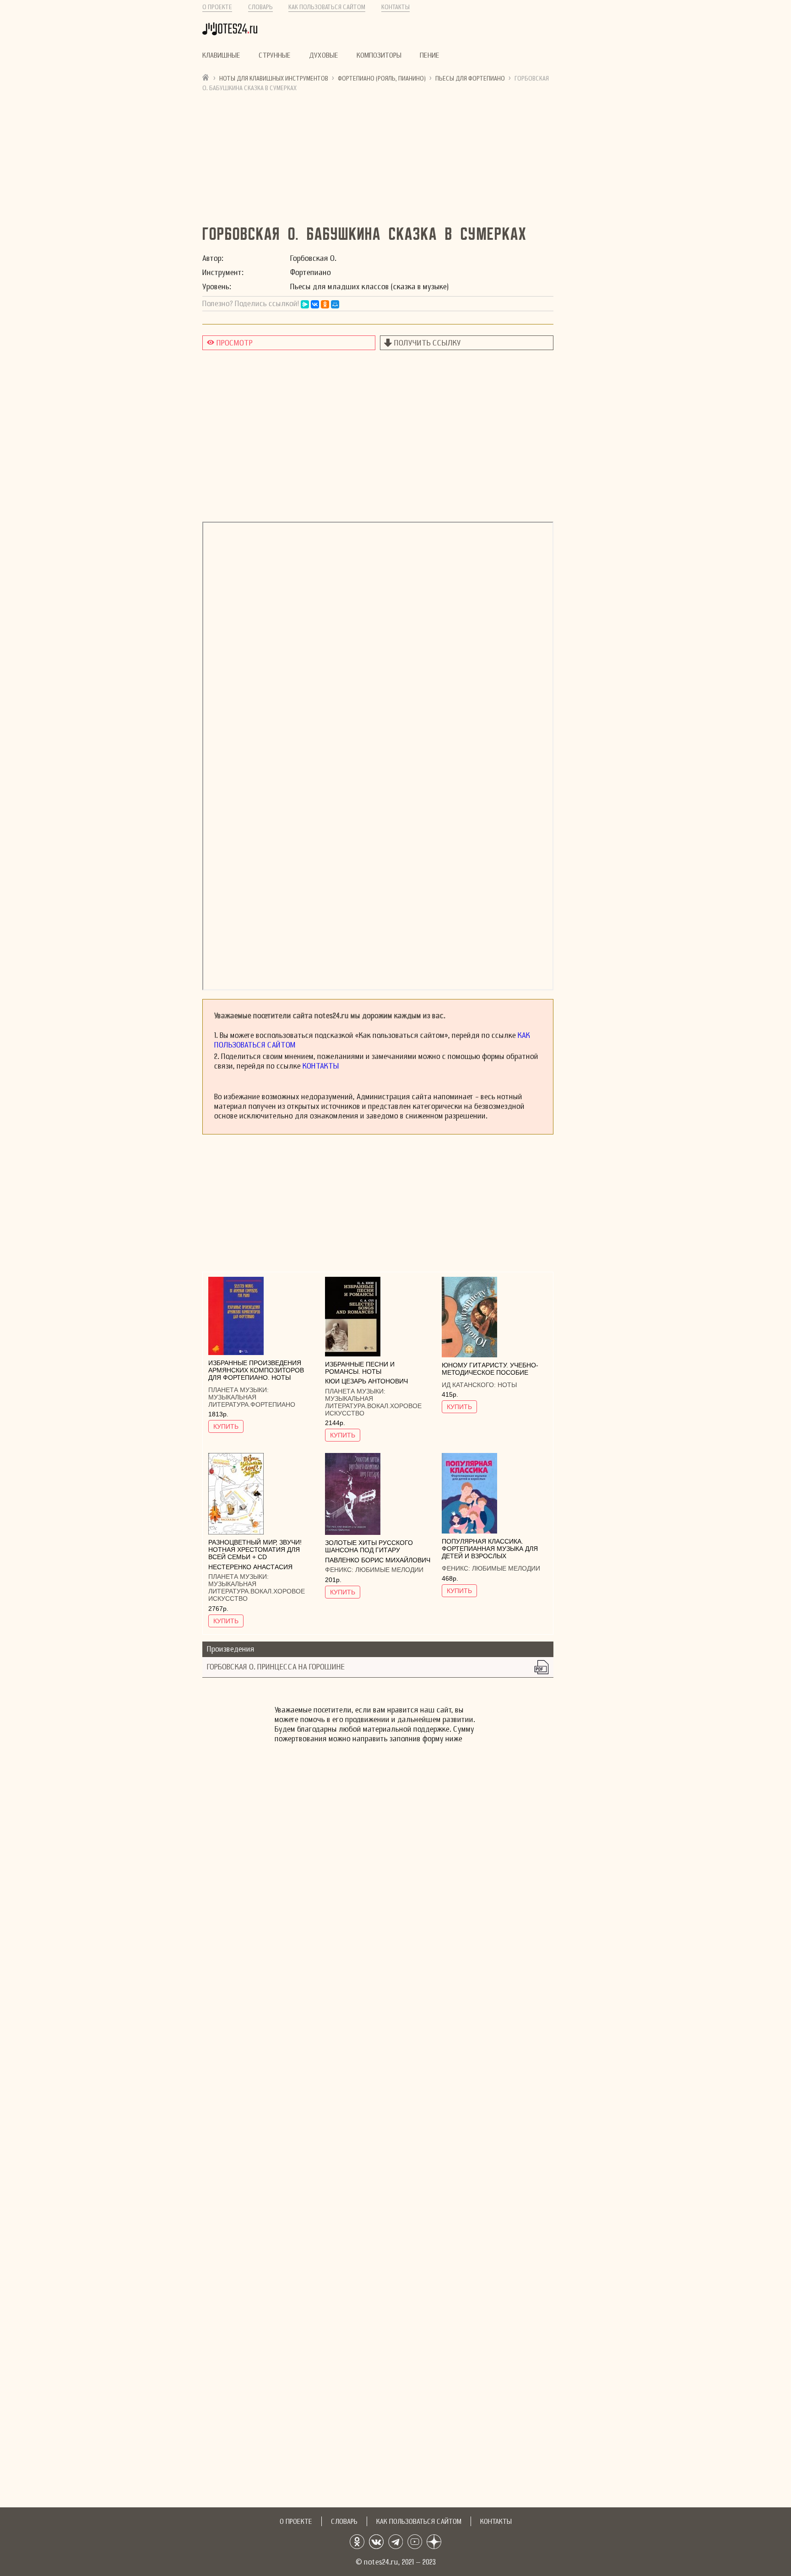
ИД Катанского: (470, 1385)
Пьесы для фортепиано (470, 78)
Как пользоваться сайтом (327, 7)
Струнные (275, 55)
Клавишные (221, 55)
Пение (430, 55)
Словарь (260, 7)
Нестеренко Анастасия (250, 1567)
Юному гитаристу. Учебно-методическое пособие (490, 1369)
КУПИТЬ (226, 1426)
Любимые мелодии (389, 1570)
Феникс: (340, 1570)
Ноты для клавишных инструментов (274, 78)
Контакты (395, 7)
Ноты (507, 1385)
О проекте (217, 7)
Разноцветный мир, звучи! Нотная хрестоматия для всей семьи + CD (255, 1550)
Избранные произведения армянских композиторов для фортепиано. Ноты (256, 1370)
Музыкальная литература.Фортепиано (252, 1401)
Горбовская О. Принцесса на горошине (276, 1667)
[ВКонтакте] (315, 304)
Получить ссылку (428, 343)
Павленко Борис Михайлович (378, 1560)
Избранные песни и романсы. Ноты (360, 1368)
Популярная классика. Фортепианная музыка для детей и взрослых (490, 1549)
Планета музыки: (238, 1390)
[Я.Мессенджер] (305, 304)
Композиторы (379, 55)
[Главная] (206, 77)
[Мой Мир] (335, 304)
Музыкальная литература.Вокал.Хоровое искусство (373, 1406)
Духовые (324, 55)
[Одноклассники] (325, 304)
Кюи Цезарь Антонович (366, 1381)
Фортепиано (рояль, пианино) (382, 78)
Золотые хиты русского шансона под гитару (369, 1546)
